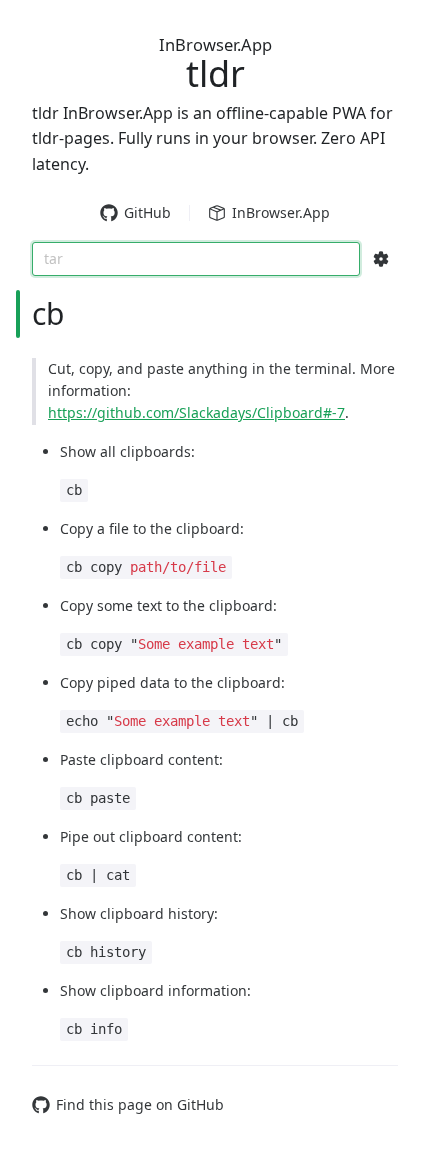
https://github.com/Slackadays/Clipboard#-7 (196, 412)
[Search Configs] (381, 259)
